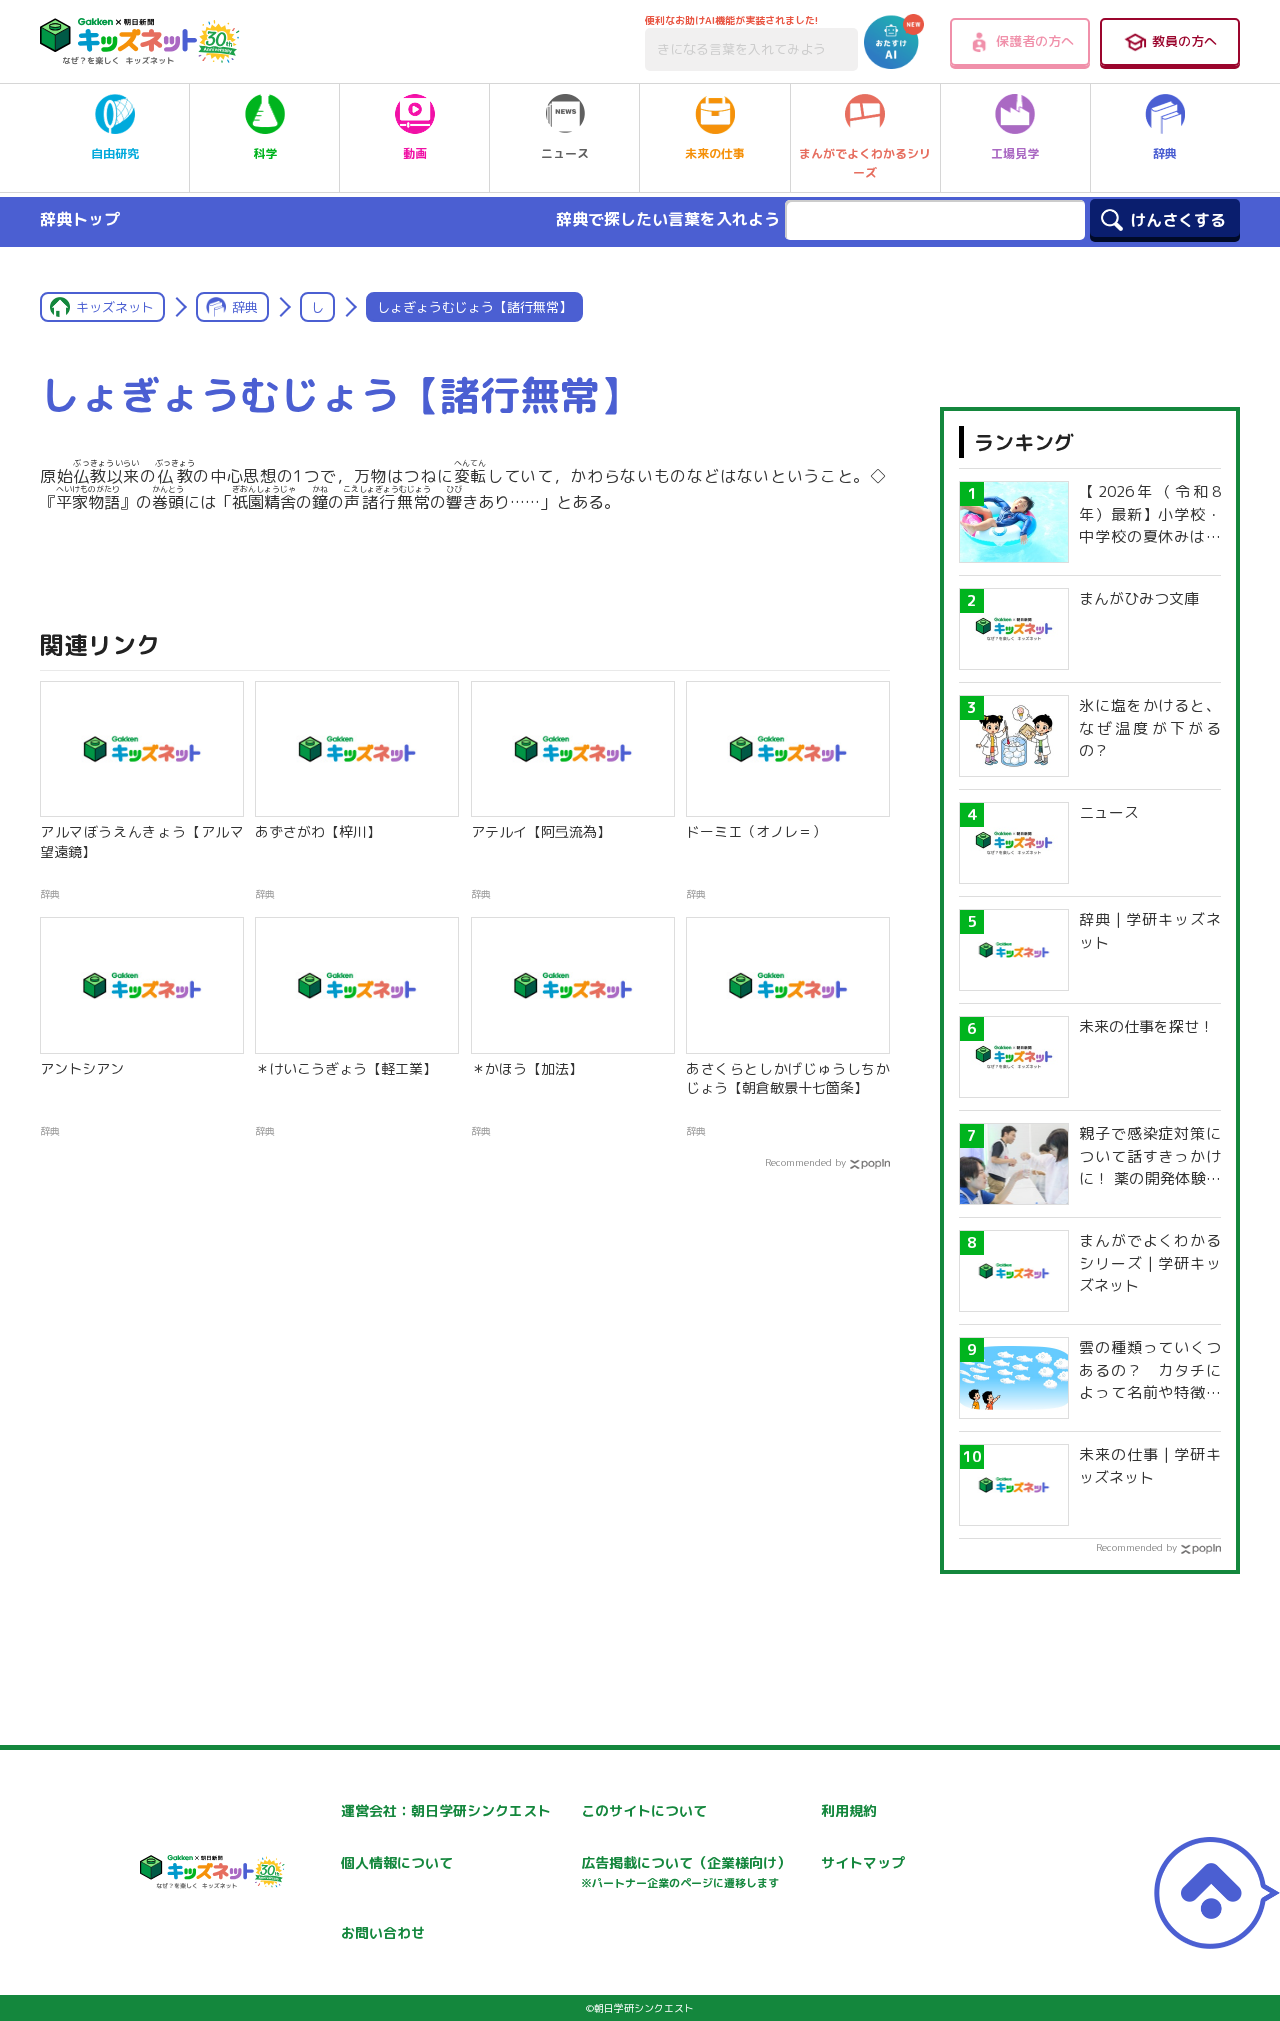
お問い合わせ (383, 1932)
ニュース (565, 153)
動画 (415, 153)
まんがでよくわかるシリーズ (865, 163)
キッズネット (115, 307)
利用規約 (849, 1810)
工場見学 (1015, 153)
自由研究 (115, 153)
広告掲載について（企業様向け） (686, 1871)
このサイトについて (644, 1810)
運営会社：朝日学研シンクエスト (446, 1810)
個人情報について (397, 1862)
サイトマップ (863, 1862)
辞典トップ (80, 219)
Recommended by (805, 1162)
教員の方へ (1184, 41)
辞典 (1165, 153)
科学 (265, 153)
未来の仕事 (715, 153)
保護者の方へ (1035, 41)
